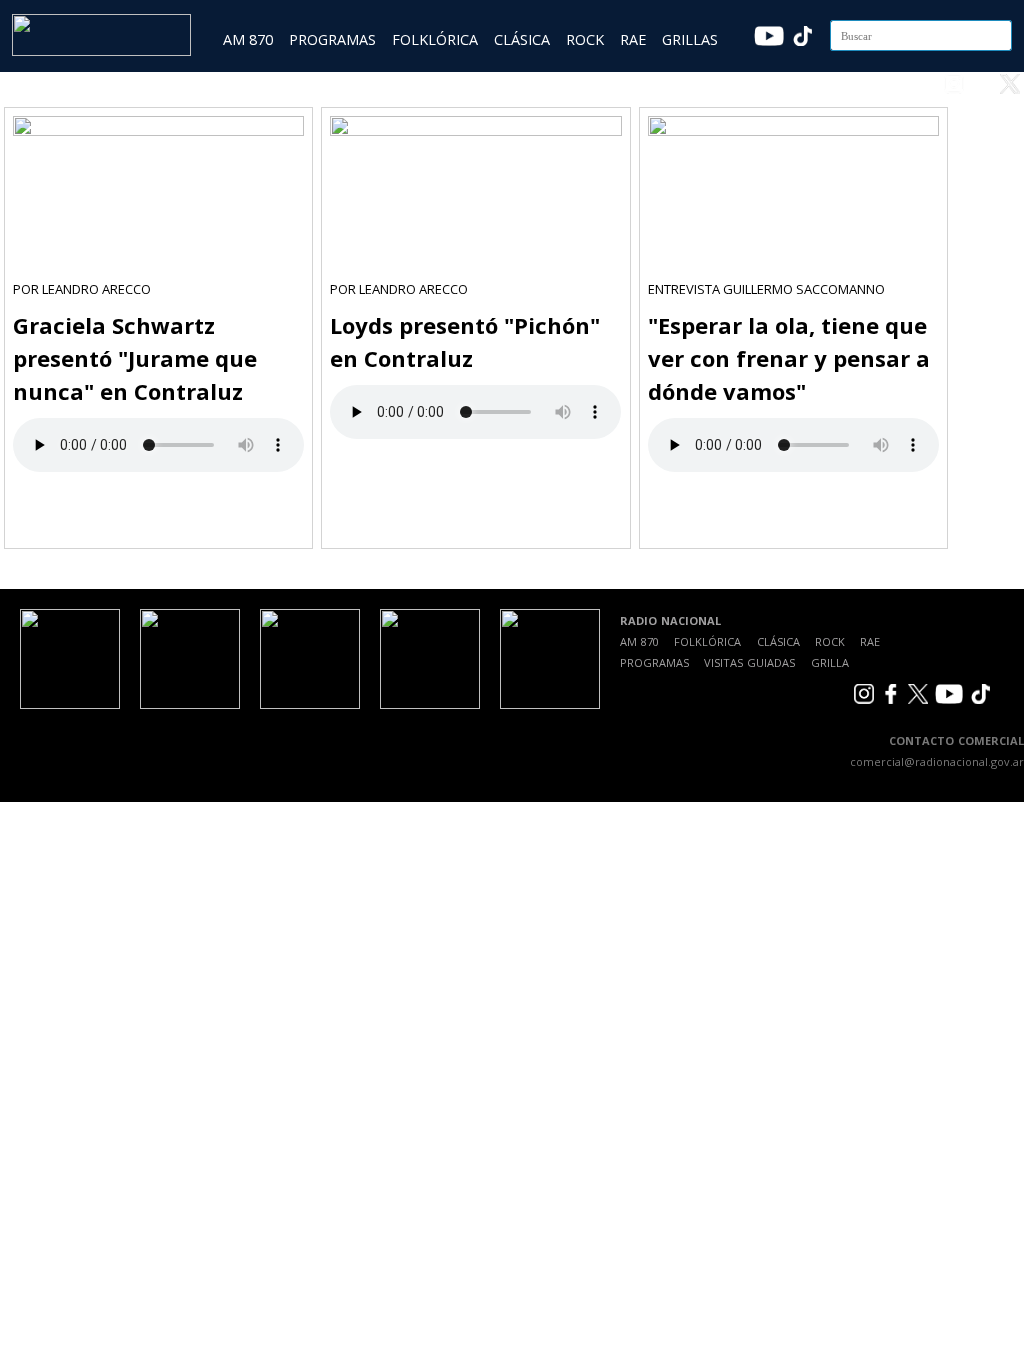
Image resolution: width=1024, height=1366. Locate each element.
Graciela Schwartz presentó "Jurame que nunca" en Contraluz (135, 358)
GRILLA (830, 662)
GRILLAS (690, 39)
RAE (633, 39)
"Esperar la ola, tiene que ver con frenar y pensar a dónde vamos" (789, 358)
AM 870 (248, 39)
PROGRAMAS (332, 39)
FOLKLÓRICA (435, 39)
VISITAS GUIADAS (749, 662)
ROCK (585, 39)
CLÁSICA (522, 39)
